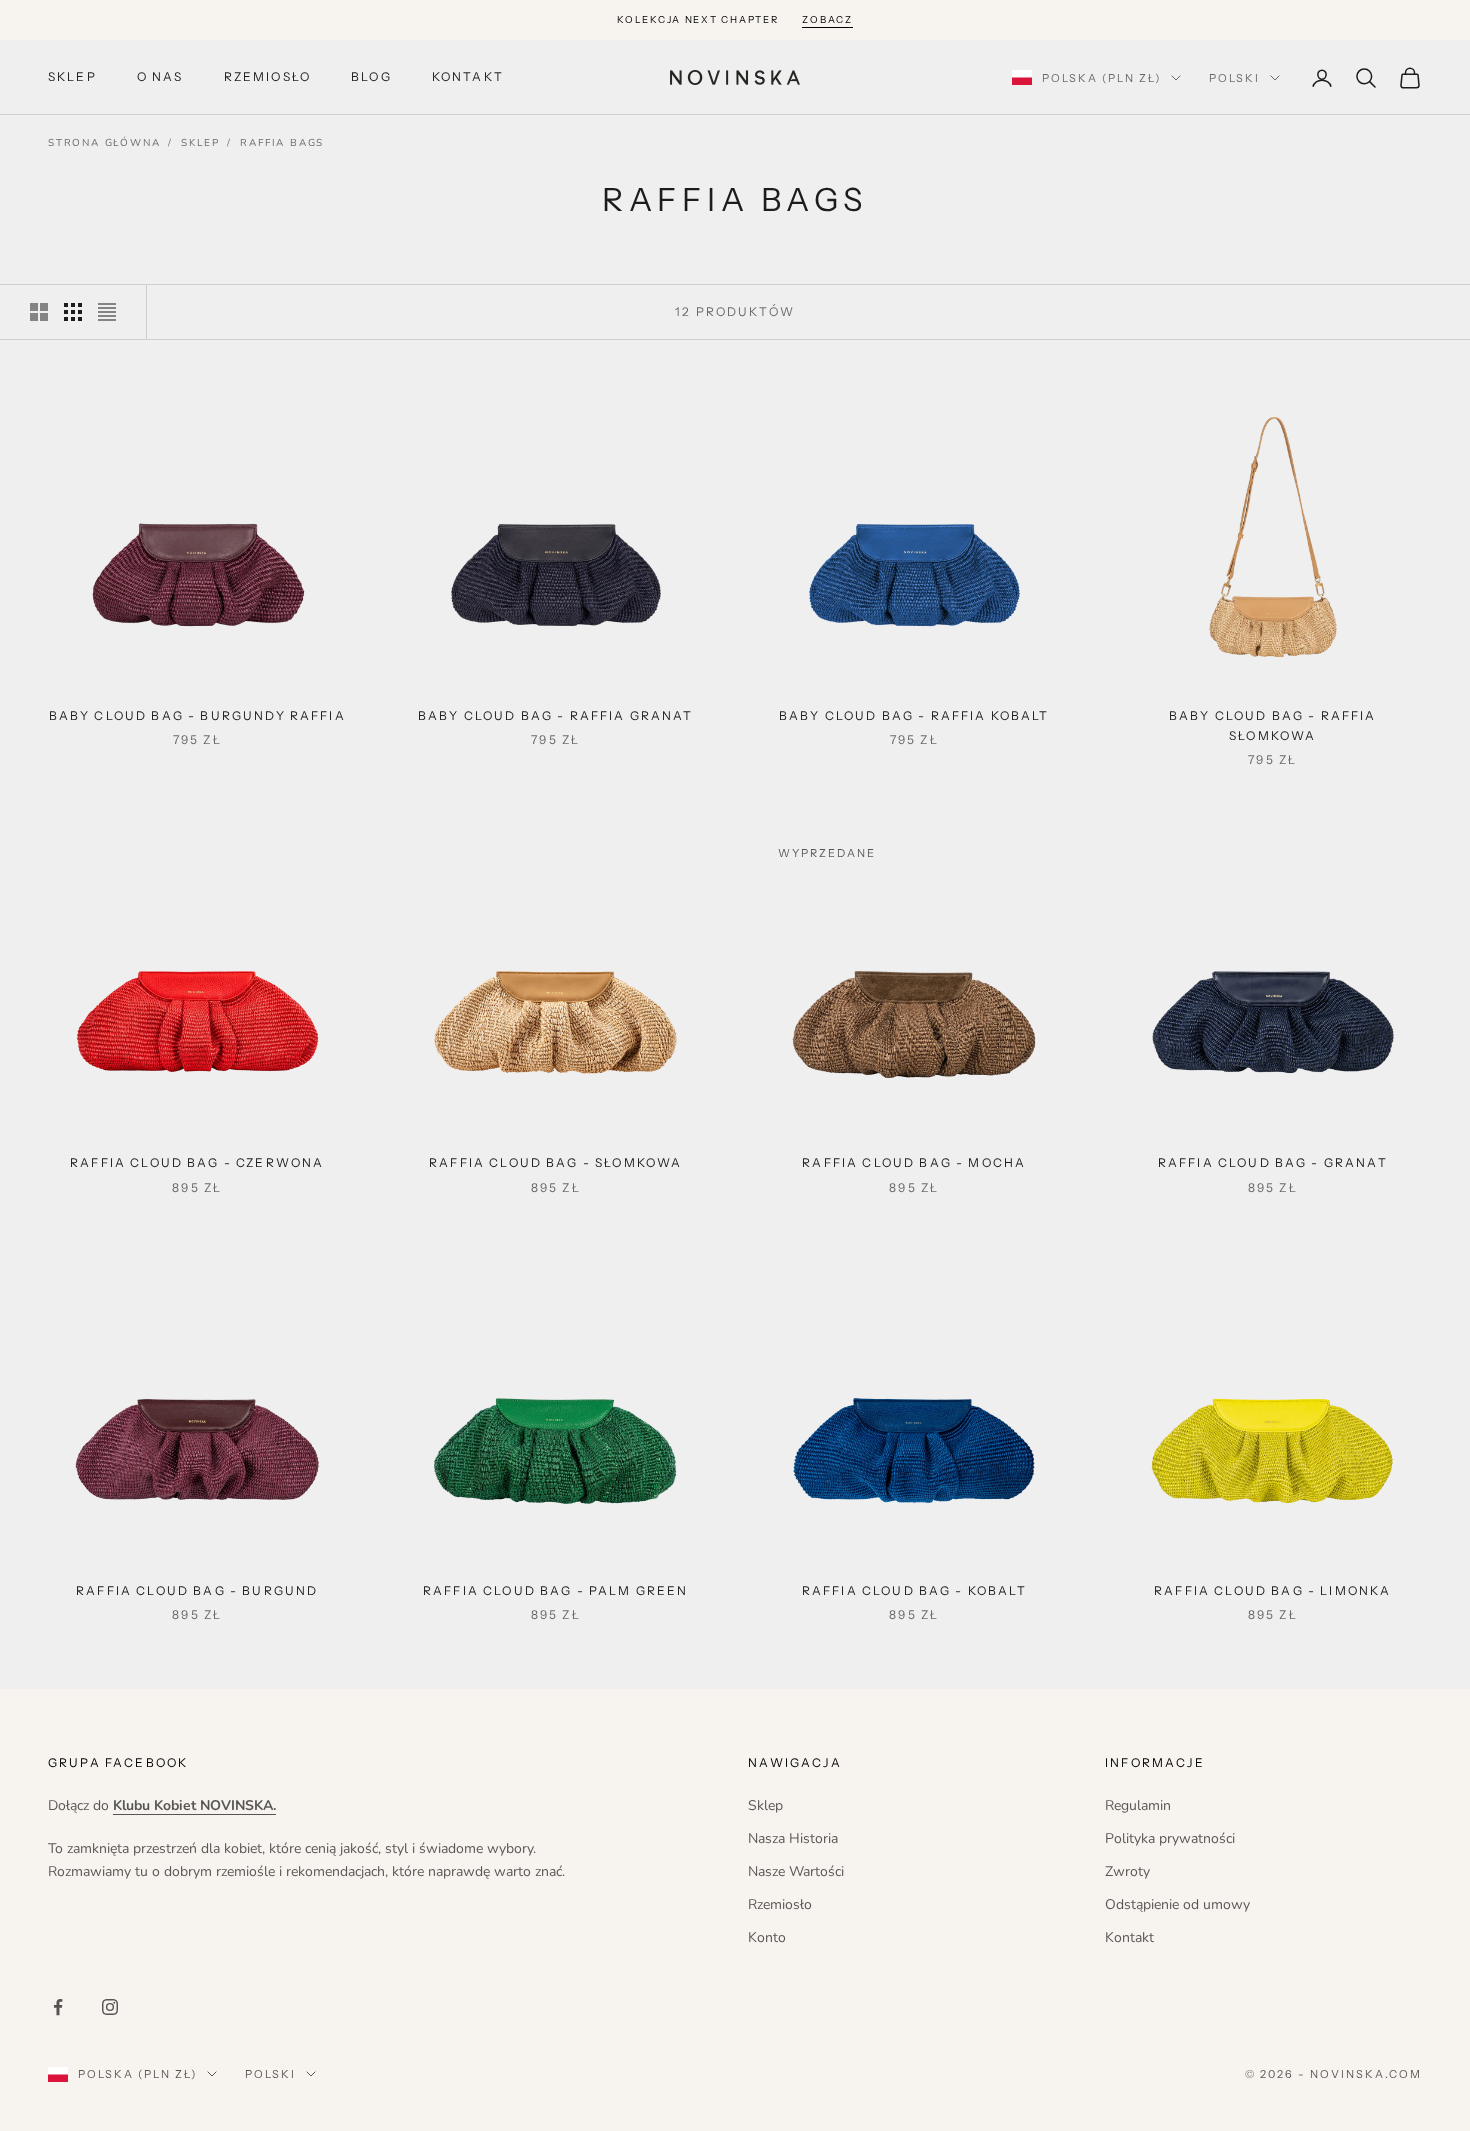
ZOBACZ (827, 19)
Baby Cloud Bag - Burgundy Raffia (197, 715)
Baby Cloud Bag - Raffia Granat (556, 715)
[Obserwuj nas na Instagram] (110, 2007)
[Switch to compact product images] (107, 312)
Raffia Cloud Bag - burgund (197, 1590)
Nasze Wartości (796, 1871)
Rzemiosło (267, 77)
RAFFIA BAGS (282, 143)
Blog (371, 77)
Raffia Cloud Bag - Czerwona (197, 1162)
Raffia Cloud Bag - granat (1273, 1162)
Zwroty (1127, 1871)
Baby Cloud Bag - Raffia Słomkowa (1273, 725)
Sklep (72, 77)
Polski (1234, 78)
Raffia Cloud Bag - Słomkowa (555, 1162)
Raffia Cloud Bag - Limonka (1272, 1590)
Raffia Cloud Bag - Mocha (914, 1162)
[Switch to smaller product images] (73, 312)
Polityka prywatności (1170, 1838)
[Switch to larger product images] (39, 312)
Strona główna (104, 143)
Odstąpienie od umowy (1177, 1904)
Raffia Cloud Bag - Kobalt (914, 1590)
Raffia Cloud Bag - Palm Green (556, 1590)
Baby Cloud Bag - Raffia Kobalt (914, 715)
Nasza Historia (793, 1838)
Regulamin (1138, 1805)
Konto (767, 1937)
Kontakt (468, 77)
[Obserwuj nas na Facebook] (58, 2007)
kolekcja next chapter (697, 19)
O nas (160, 77)
